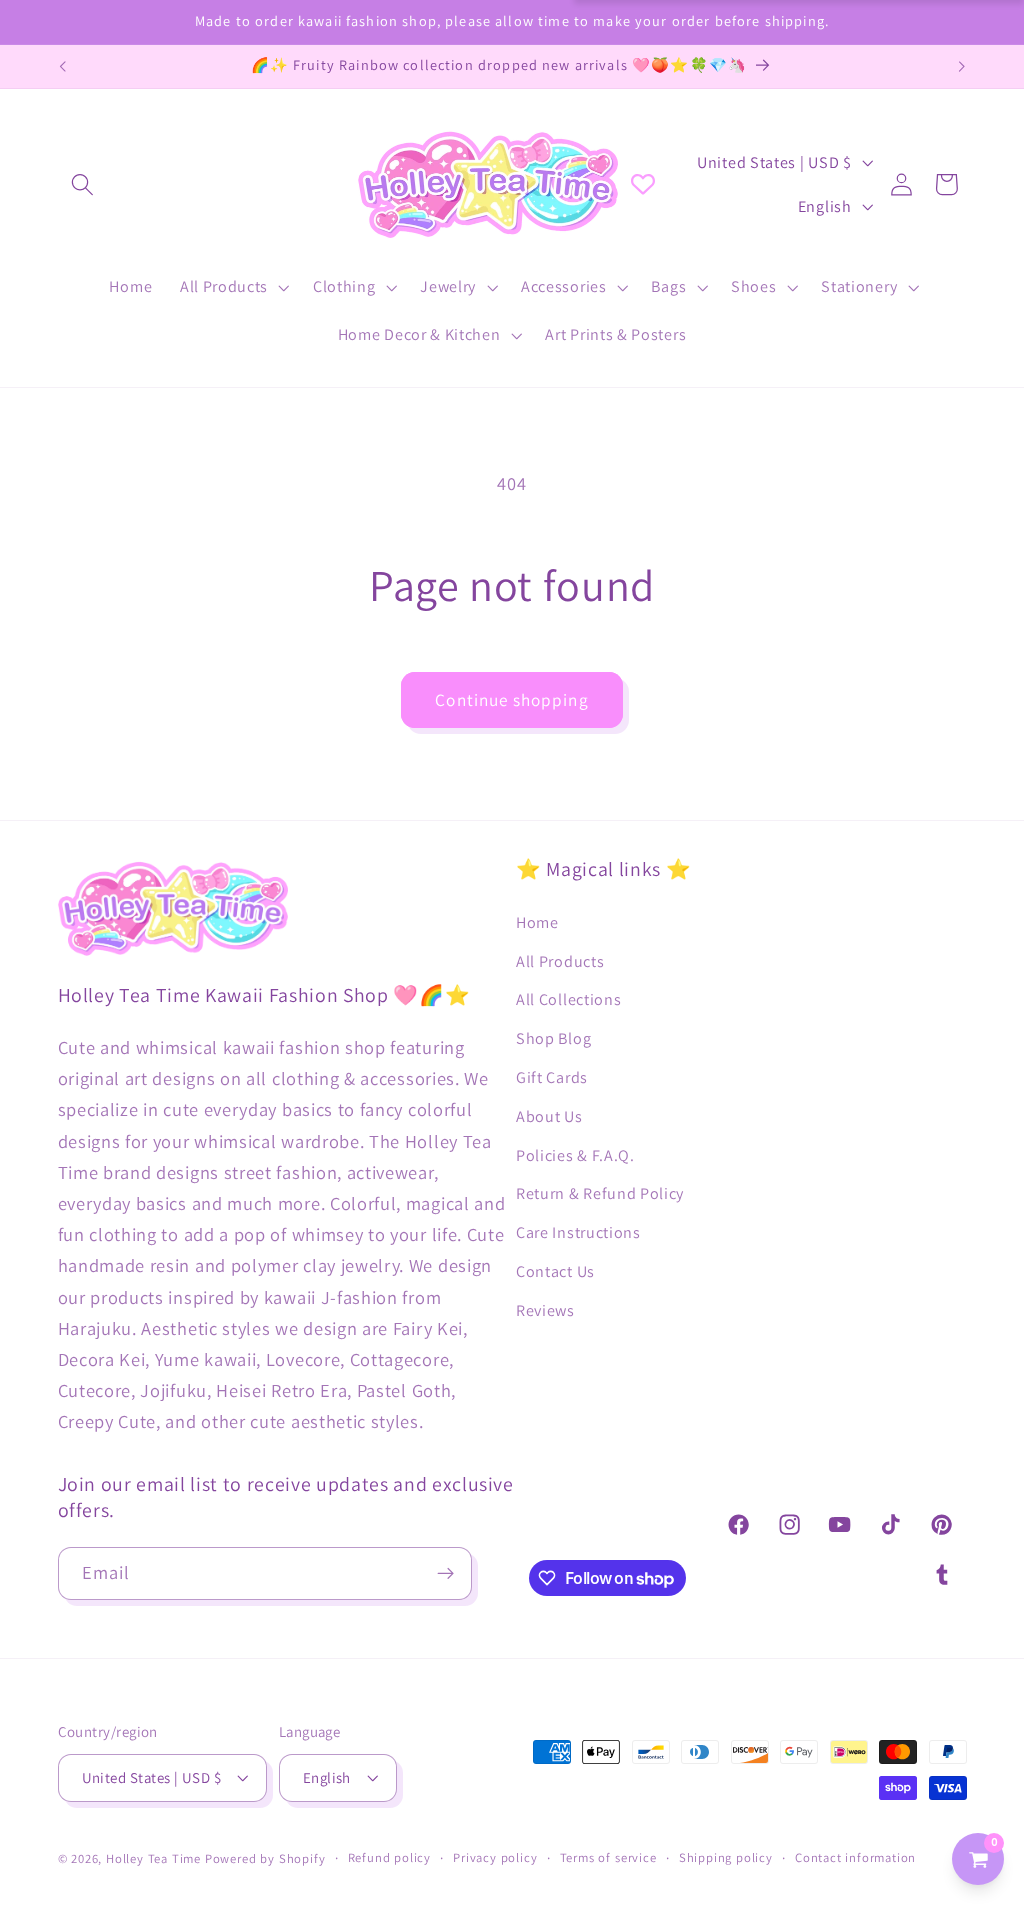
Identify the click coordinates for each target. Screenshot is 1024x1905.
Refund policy (389, 1857)
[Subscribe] (445, 1574)
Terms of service (608, 1857)
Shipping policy (726, 1857)
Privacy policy (495, 1857)
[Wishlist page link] (643, 184)
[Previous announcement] (62, 67)
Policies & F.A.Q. (575, 1155)
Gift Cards (552, 1077)
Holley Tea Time (153, 1858)
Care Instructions (578, 1232)
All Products (560, 961)
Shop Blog (553, 1038)
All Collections (568, 999)
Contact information (855, 1857)
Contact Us (555, 1271)
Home (537, 922)
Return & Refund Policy (600, 1193)
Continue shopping (512, 699)
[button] (83, 184)
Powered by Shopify (265, 1858)
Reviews (545, 1310)
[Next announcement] (962, 67)
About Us (549, 1116)
